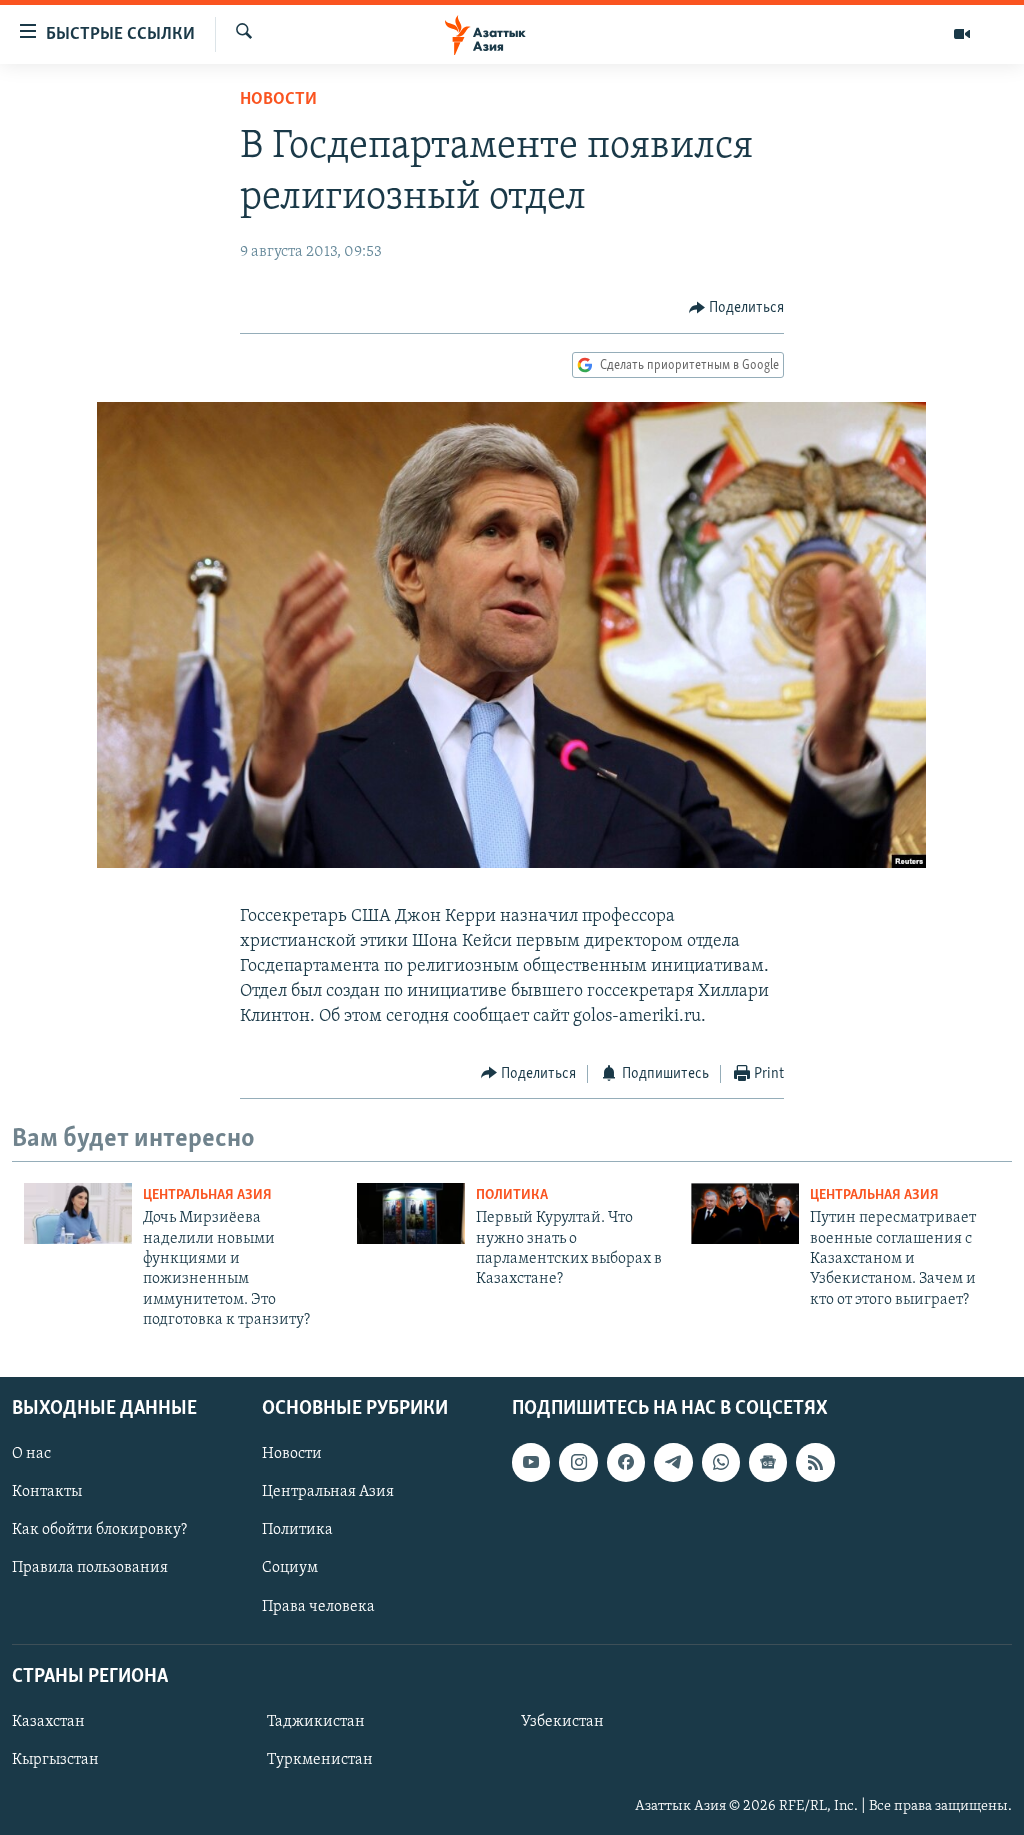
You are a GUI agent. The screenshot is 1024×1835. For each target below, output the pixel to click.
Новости (278, 100)
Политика (512, 1195)
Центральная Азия (207, 1195)
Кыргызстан (55, 1760)
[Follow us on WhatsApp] (721, 1462)
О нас (31, 1454)
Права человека (318, 1606)
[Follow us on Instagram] (578, 1462)
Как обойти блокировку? (99, 1530)
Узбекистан (562, 1722)
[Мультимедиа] (962, 34)
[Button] (737, 308)
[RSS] (815, 1462)
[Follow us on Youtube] (531, 1462)
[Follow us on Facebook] (626, 1462)
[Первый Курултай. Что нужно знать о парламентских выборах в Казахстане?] (411, 1213)
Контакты (47, 1492)
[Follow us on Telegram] (673, 1462)
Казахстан (48, 1722)
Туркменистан (320, 1760)
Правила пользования (90, 1568)
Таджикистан (316, 1722)
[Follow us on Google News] (768, 1462)
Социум (290, 1568)
